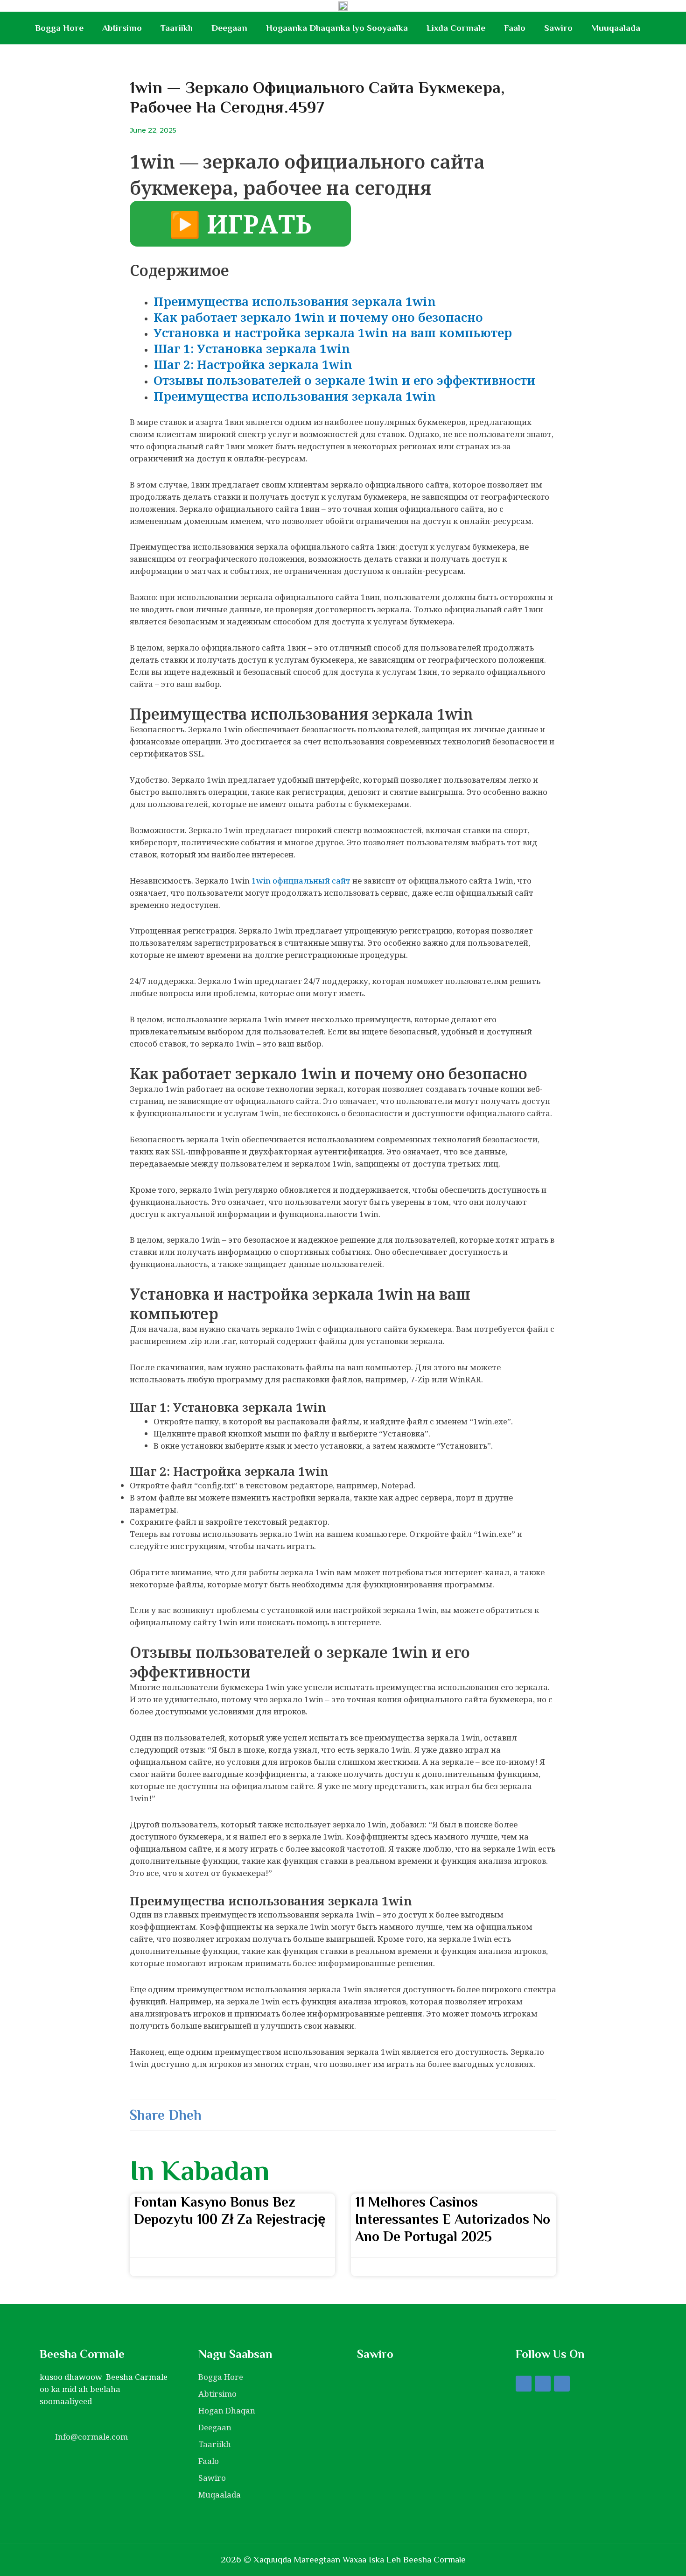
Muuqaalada (616, 28)
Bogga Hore (59, 28)
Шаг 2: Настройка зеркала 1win (253, 364)
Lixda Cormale (456, 28)
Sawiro (558, 28)
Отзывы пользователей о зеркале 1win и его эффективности (344, 380)
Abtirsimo (122, 28)
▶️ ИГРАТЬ (240, 224)
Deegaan (229, 28)
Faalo (515, 28)
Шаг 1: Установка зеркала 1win (252, 348)
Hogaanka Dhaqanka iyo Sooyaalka (337, 28)
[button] (223, 2115)
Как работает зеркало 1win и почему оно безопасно (318, 317)
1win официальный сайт (301, 881)
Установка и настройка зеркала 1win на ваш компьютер (333, 333)
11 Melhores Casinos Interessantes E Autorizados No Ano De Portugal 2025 (453, 2219)
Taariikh (177, 28)
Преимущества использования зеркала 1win (295, 301)
